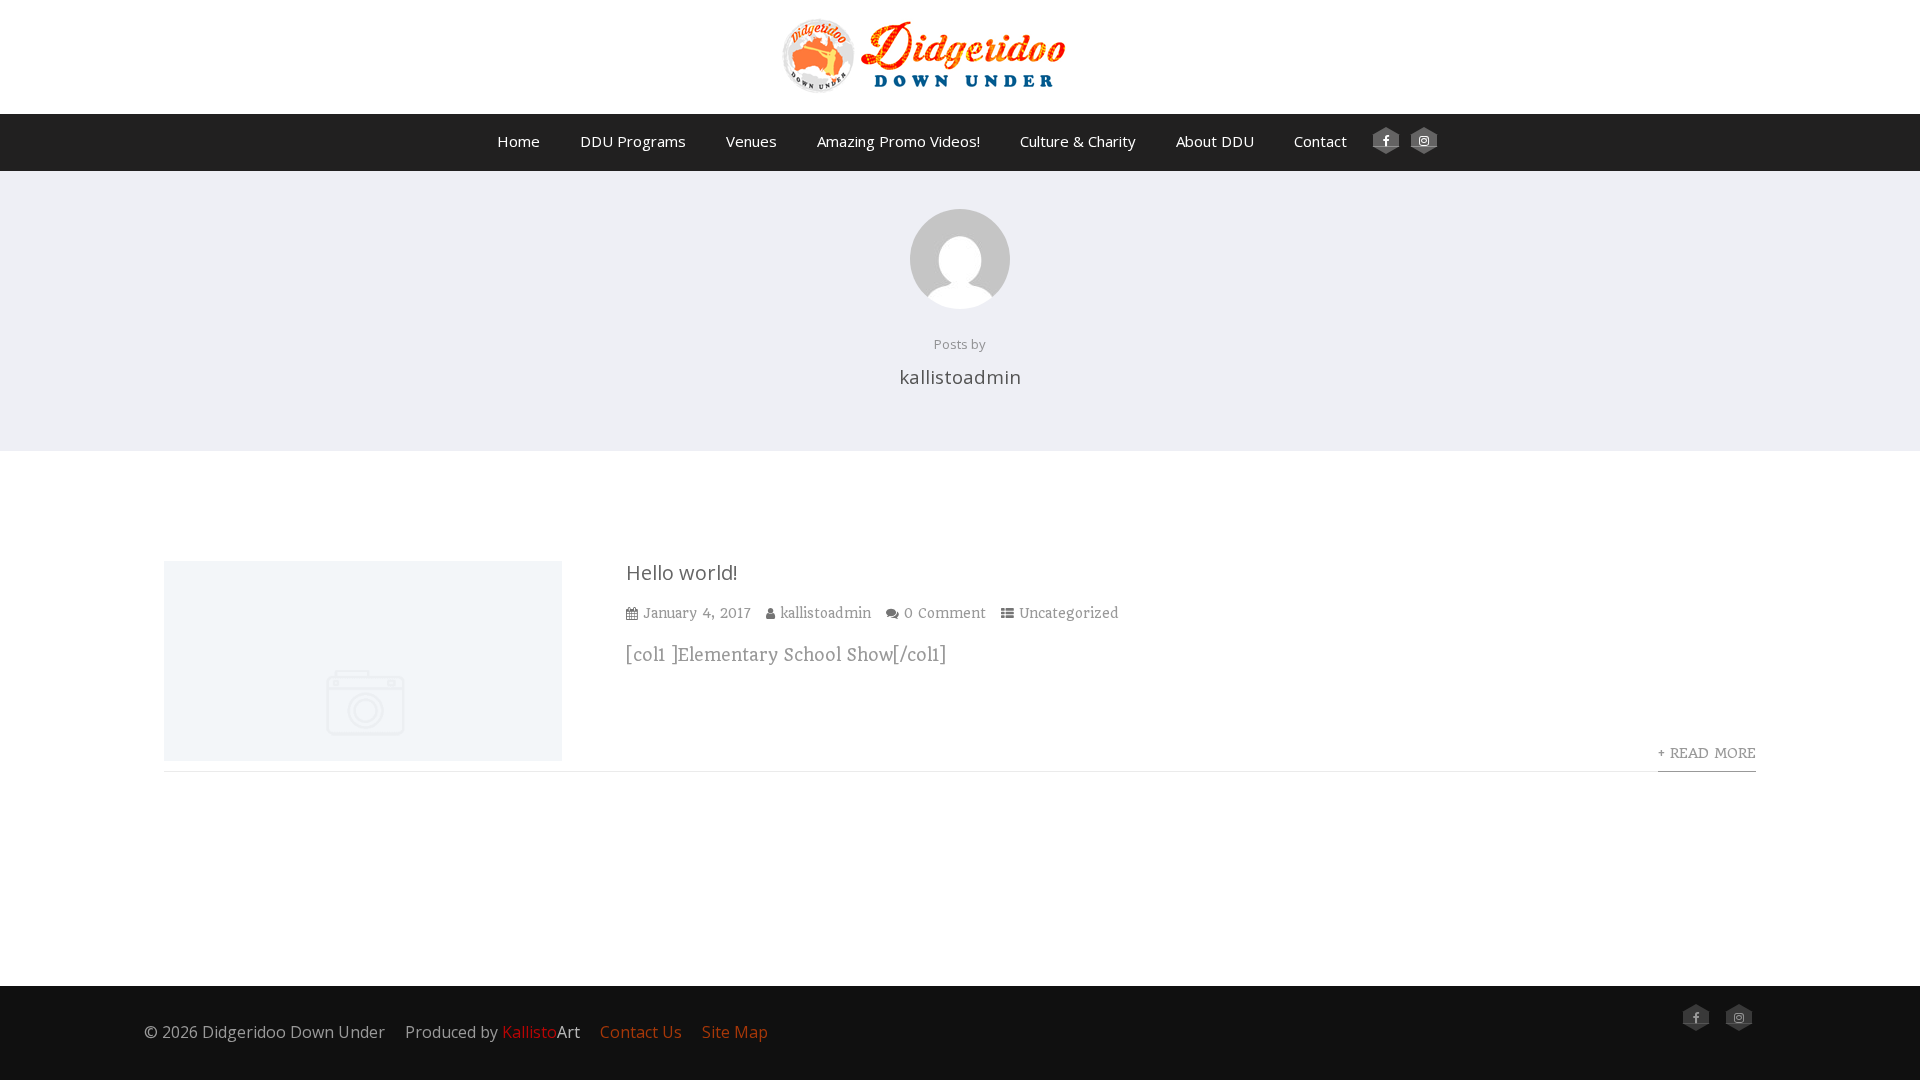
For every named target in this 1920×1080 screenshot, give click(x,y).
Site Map (735, 1032)
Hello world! (682, 572)
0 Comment (945, 613)
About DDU (1215, 141)
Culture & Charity (1078, 141)
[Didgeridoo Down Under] (960, 104)
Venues (751, 141)
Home (518, 141)
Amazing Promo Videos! (898, 141)
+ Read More (1707, 753)
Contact (1320, 141)
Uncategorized (1069, 613)
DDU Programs (633, 141)
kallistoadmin (825, 613)
